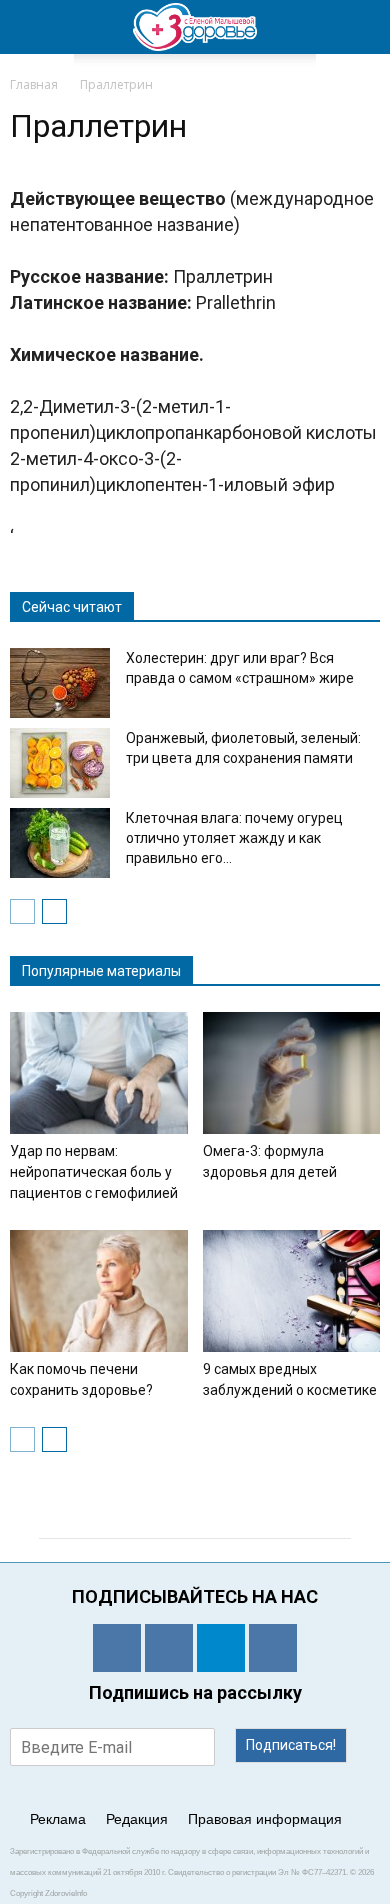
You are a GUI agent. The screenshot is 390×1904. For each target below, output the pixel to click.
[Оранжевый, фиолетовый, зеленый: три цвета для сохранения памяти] (60, 763)
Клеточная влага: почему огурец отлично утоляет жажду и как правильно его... (234, 838)
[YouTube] (273, 1648)
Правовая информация (265, 1819)
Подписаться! (291, 1745)
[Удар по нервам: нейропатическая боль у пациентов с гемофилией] (99, 1073)
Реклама (58, 1819)
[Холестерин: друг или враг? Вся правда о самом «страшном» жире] (60, 683)
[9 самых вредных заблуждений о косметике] (292, 1291)
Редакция (137, 1819)
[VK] (169, 1648)
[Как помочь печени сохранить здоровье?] (99, 1291)
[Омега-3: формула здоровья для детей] (292, 1073)
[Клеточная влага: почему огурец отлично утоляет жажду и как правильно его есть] (60, 843)
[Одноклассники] (117, 1648)
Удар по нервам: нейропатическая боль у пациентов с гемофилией (94, 1172)
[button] (362, 27)
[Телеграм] (221, 1648)
